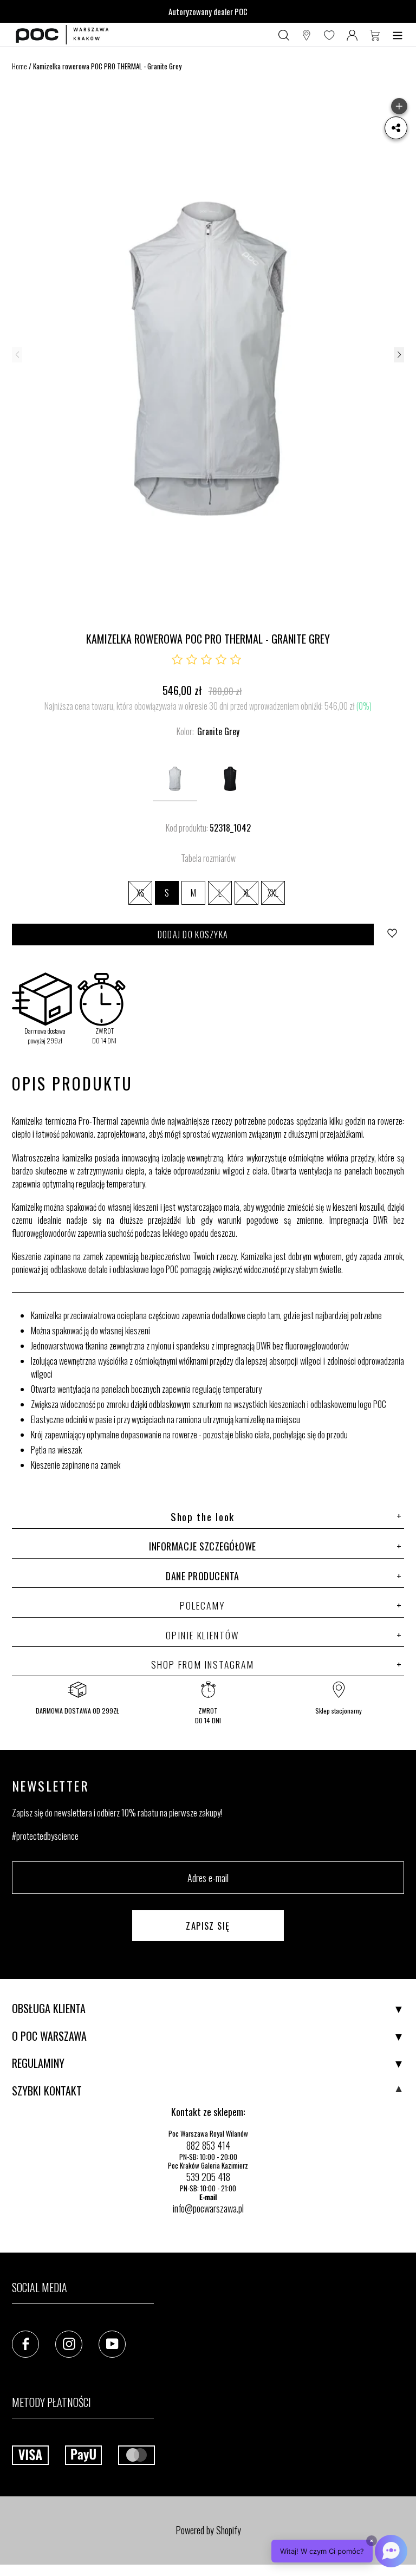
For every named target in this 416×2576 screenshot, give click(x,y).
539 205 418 (208, 2177)
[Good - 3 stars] (206, 660)
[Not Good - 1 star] (177, 660)
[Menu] (398, 35)
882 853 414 (208, 2145)
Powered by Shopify (208, 2530)
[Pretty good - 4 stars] (221, 660)
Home (19, 66)
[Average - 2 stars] (192, 660)
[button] (399, 355)
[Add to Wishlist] (393, 935)
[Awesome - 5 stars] (236, 660)
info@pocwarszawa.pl (208, 2208)
